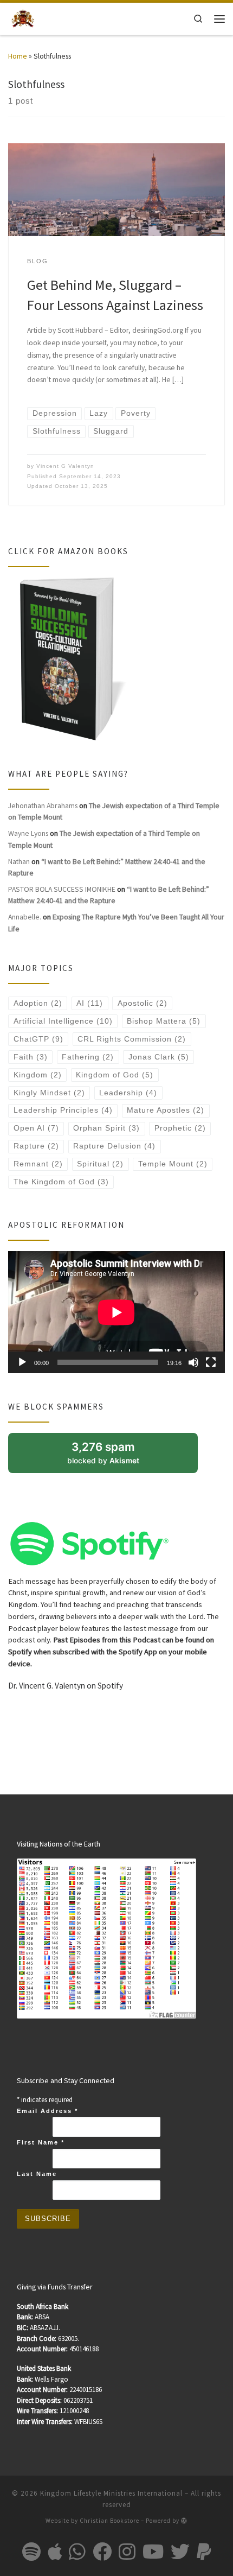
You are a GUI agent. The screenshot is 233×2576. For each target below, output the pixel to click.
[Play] (22, 1362)
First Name (41, 2142)
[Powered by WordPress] (184, 2520)
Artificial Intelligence (63, 1021)
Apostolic (143, 1003)
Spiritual (100, 1164)
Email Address (47, 2111)
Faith (31, 1057)
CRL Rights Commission (132, 1039)
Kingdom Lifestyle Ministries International (111, 2493)
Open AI (36, 1128)
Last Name (37, 2174)
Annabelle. (25, 917)
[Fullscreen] (211, 1362)
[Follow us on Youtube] (153, 2551)
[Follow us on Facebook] (102, 2551)
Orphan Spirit (106, 1128)
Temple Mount (173, 1164)
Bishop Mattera (164, 1021)
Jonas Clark (159, 1057)
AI (90, 1003)
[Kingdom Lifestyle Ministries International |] (23, 18)
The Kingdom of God (61, 1182)
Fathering (88, 1057)
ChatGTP (38, 1039)
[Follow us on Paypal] (204, 2551)
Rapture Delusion (114, 1146)
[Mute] (193, 1362)
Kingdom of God (115, 1075)
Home (18, 56)
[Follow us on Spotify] (31, 2551)
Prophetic (180, 1128)
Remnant (38, 1164)
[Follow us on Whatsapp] (77, 2551)
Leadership (128, 1093)
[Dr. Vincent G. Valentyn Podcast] (89, 1543)
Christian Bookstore (109, 2521)
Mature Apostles (166, 1110)
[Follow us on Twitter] (180, 2551)
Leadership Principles (63, 1110)
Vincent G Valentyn (65, 466)
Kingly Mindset (49, 1093)
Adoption (38, 1003)
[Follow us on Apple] (55, 2551)
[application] (116, 1312)
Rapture (36, 1146)
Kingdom (38, 1075)
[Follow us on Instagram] (127, 2551)
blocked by (115, 1457)
